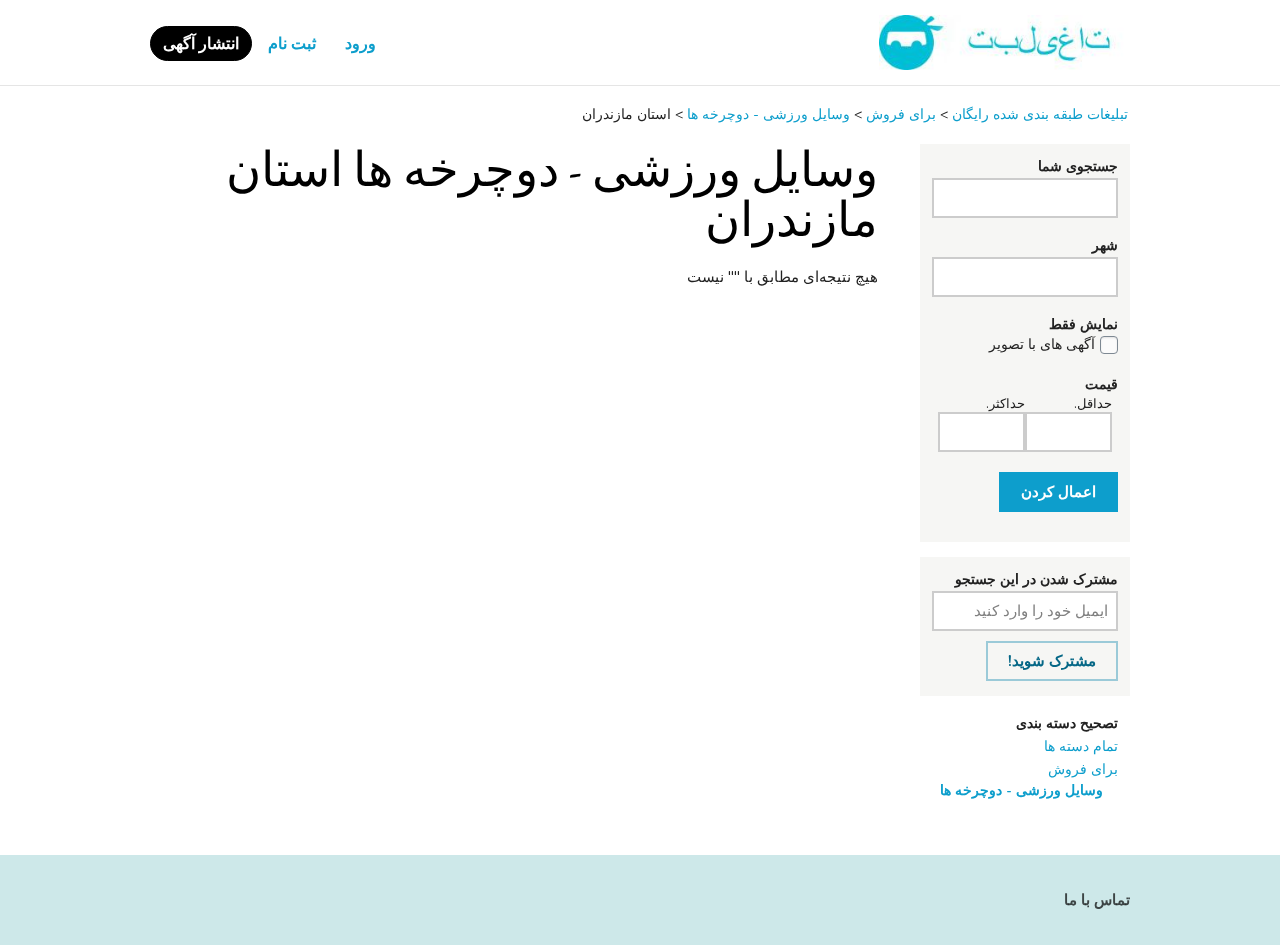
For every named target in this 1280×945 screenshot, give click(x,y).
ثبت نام (292, 44)
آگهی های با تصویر (1042, 345)
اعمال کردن (1058, 492)
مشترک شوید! (1052, 661)
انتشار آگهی (201, 44)
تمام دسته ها (1081, 746)
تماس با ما (1097, 900)
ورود (360, 44)
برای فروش (1083, 769)
